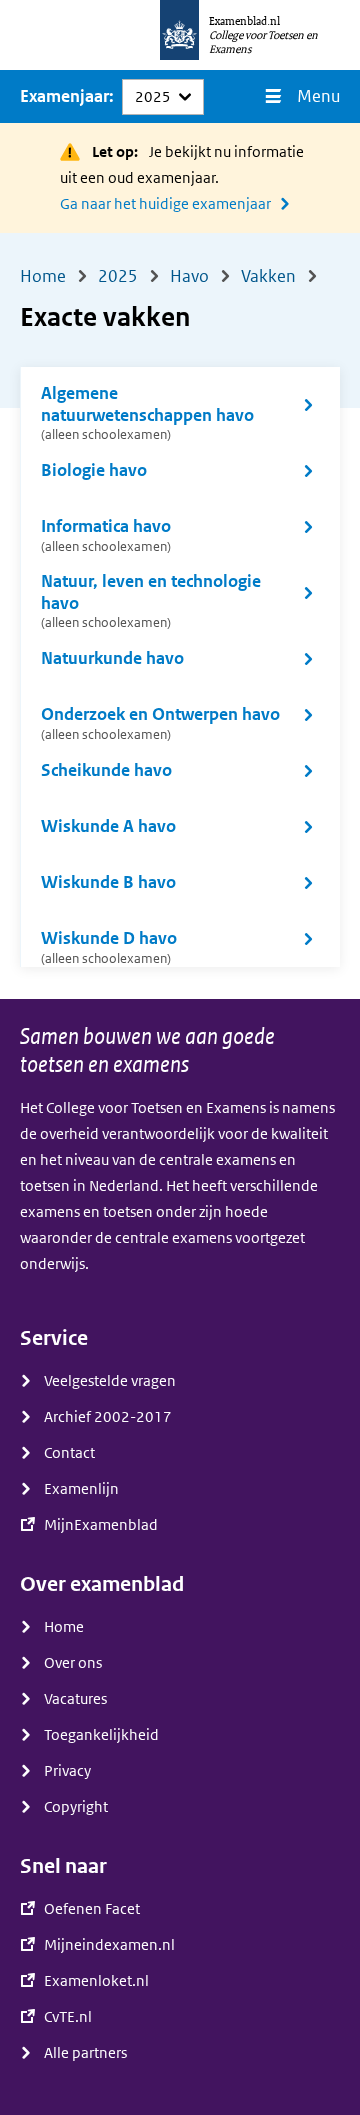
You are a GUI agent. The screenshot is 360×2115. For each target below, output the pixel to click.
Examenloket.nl (96, 1981)
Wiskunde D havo (109, 947)
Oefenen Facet (92, 1909)
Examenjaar (64, 96)
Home (64, 1627)
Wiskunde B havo (108, 882)
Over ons (73, 1663)
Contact (69, 1453)
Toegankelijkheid (101, 1735)
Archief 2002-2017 (108, 1417)
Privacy (67, 1771)
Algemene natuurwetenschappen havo (147, 413)
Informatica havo (106, 535)
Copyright (76, 1807)
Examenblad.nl (244, 21)
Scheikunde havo (106, 770)
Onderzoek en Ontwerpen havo (160, 723)
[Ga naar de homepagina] (179, 35)
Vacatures (75, 1699)
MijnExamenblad (101, 1525)
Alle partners (85, 2053)
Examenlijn (81, 1489)
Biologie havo (94, 470)
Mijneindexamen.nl (109, 1945)
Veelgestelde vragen (110, 1381)
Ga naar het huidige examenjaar (165, 204)
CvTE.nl (68, 2017)
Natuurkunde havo (112, 658)
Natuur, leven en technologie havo (151, 601)
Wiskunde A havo (108, 826)
